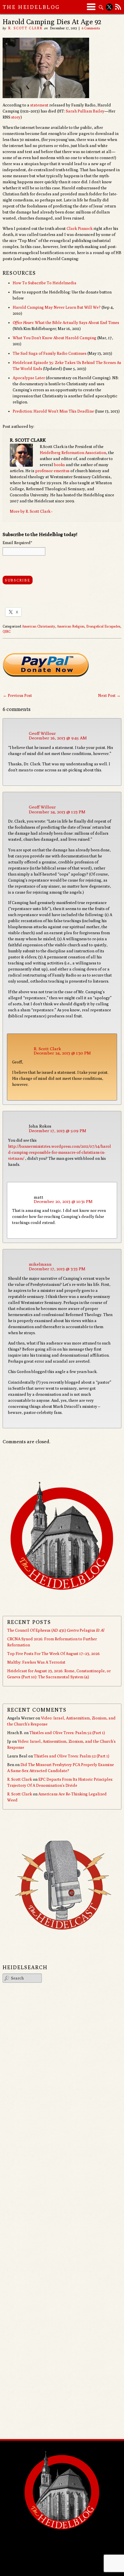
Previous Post (17, 695)
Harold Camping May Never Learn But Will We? (57, 307)
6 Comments (91, 28)
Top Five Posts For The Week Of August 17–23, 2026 (53, 1654)
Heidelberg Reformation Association (73, 453)
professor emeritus (52, 471)
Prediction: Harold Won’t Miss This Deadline (53, 411)
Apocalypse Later (29, 378)
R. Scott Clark (25, 28)
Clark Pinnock (80, 228)
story (16, 117)
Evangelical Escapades (103, 626)
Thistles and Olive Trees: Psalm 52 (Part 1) (67, 1733)
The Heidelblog (31, 7)
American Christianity (38, 626)
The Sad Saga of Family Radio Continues (50, 353)
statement (39, 105)
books (59, 465)
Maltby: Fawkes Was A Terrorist (36, 1662)
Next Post (109, 695)
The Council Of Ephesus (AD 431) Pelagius (56, 1630)
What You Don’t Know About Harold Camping (55, 338)
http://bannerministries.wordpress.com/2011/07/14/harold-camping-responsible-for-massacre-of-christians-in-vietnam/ (60, 1152)
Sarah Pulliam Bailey (85, 111)
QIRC (7, 631)
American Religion (71, 626)
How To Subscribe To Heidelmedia (45, 283)
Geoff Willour (42, 733)
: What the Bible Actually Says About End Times (66, 323)
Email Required (17, 543)
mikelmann (40, 1264)
